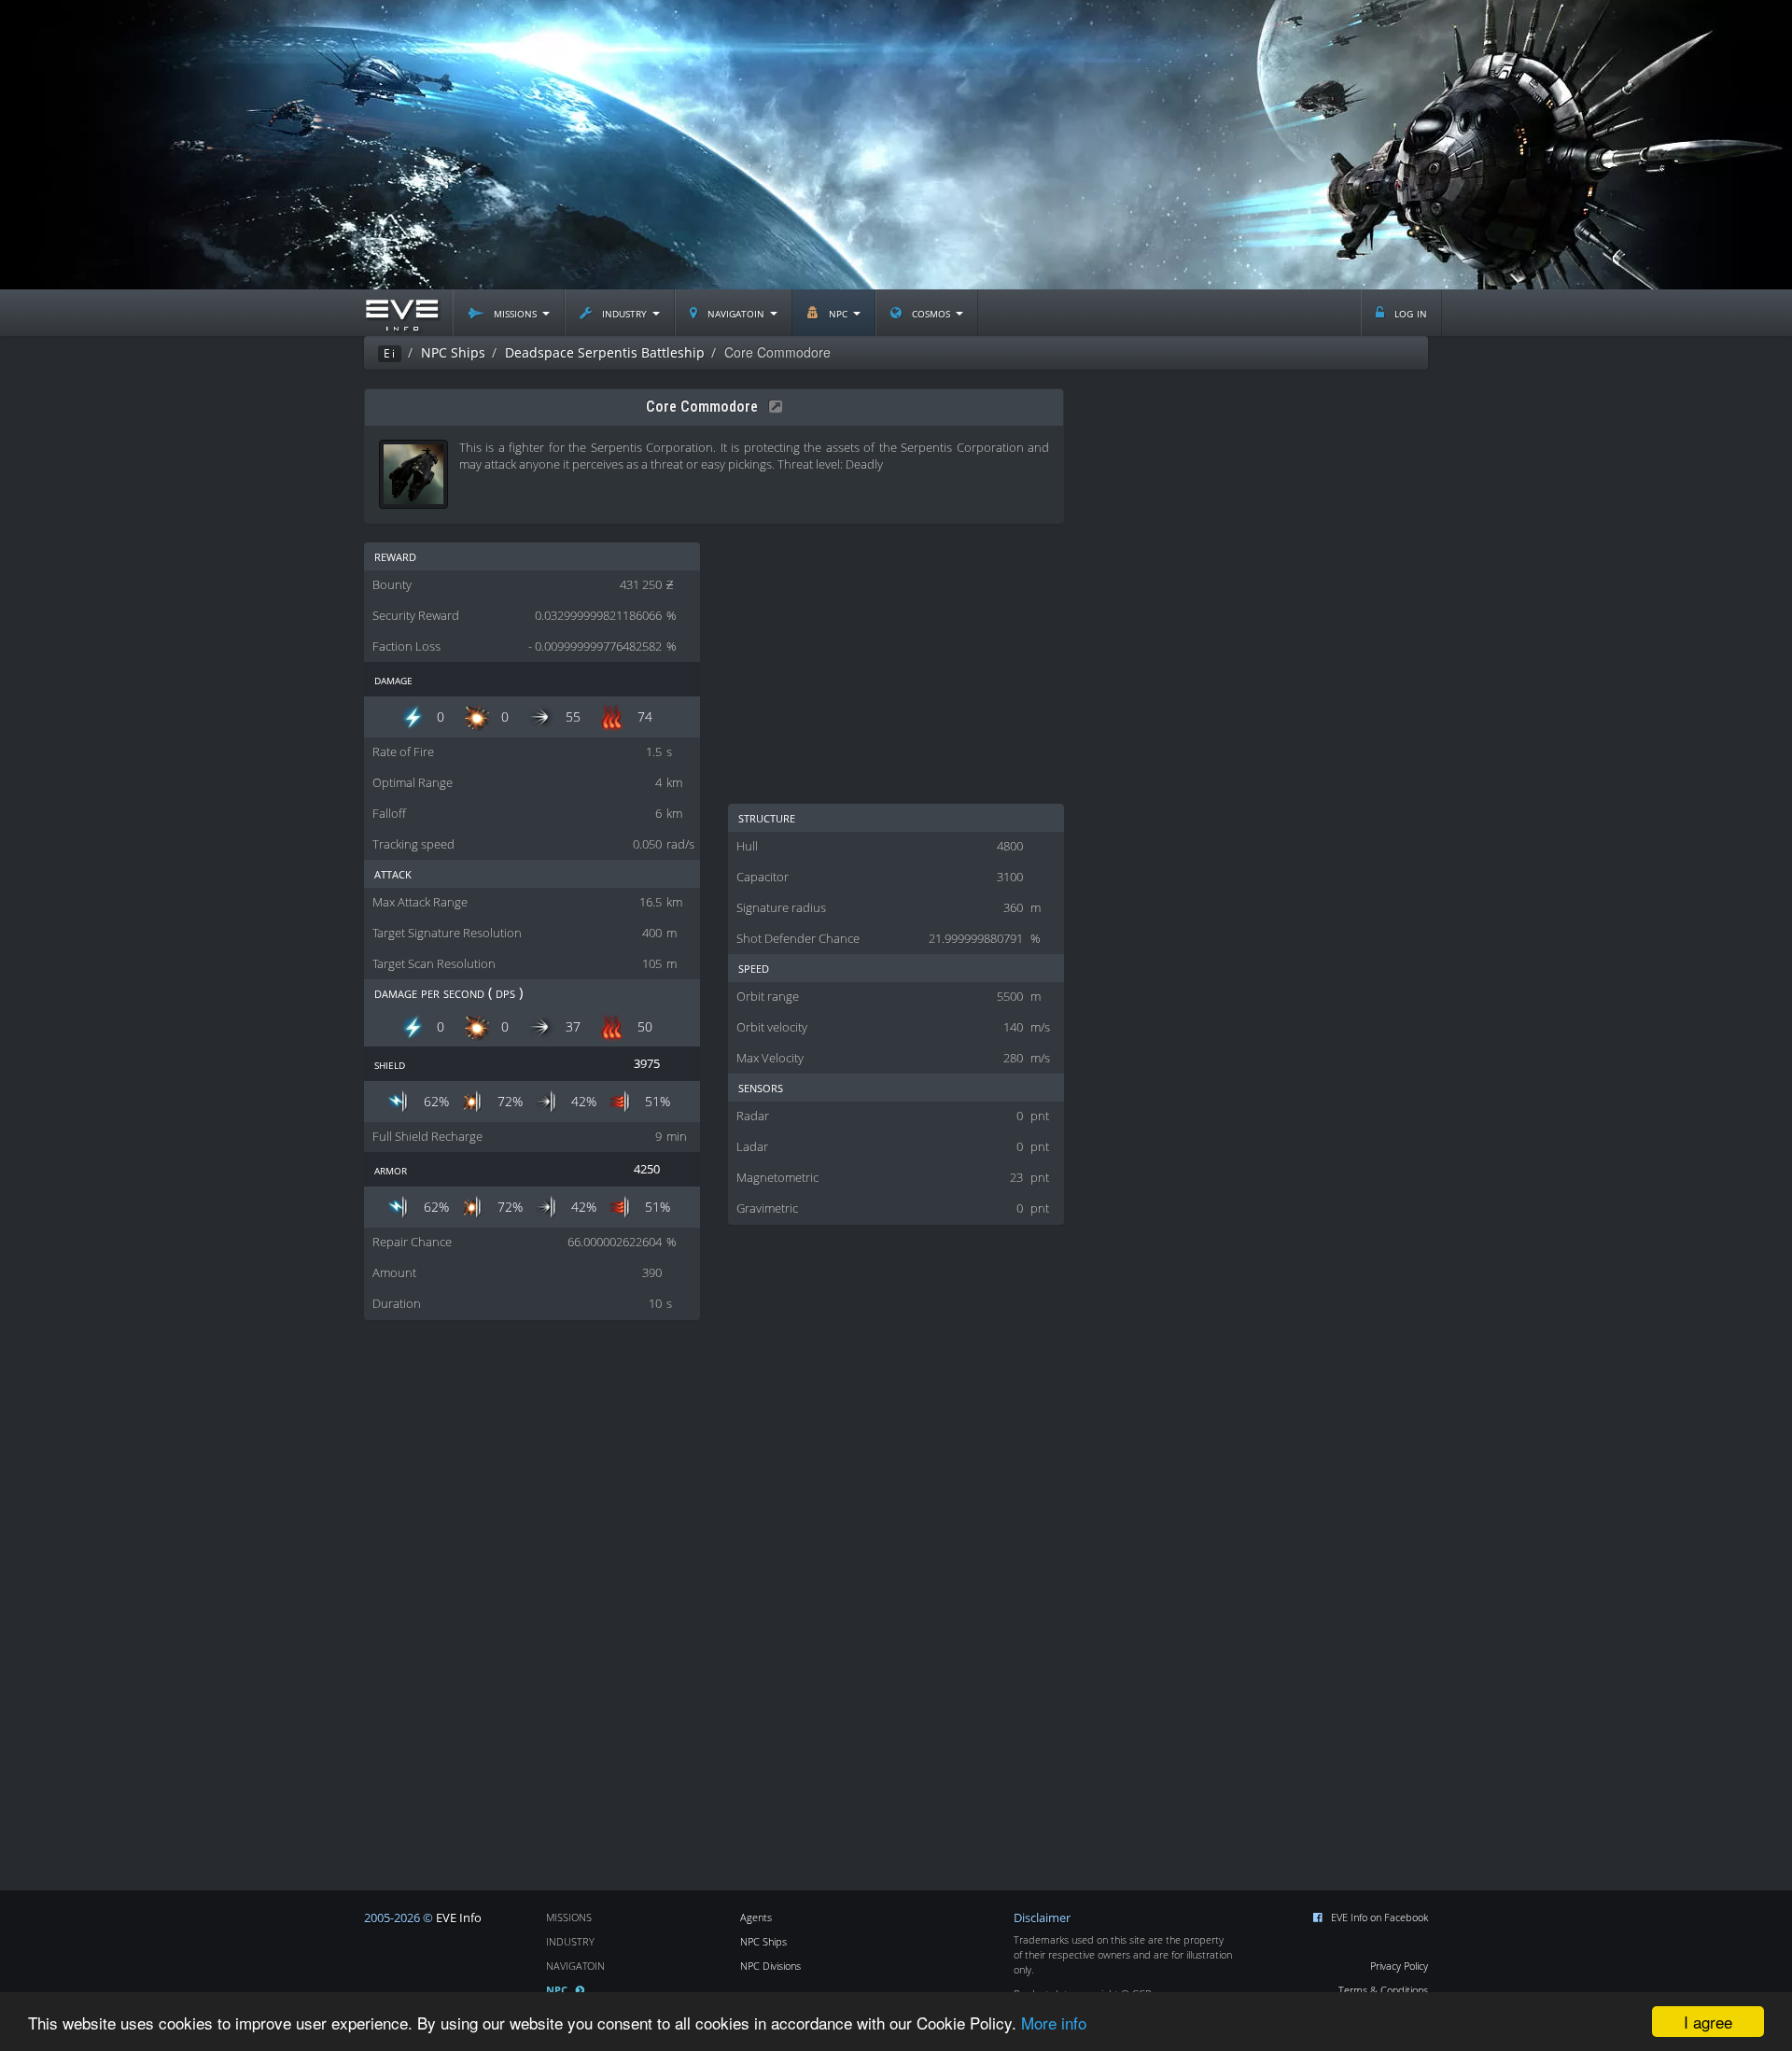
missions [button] (515, 312)
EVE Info (459, 1918)
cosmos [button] (931, 312)
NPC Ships (763, 1941)
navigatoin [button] (736, 312)
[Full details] (772, 407)
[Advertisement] (896, 145)
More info (1054, 2023)
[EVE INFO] (401, 313)
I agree (1708, 2022)
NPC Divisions (770, 1966)
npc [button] (838, 312)
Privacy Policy (1399, 1966)
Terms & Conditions (1383, 1990)
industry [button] (624, 312)
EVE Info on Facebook (1379, 1917)
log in (1409, 312)
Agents (756, 1917)
